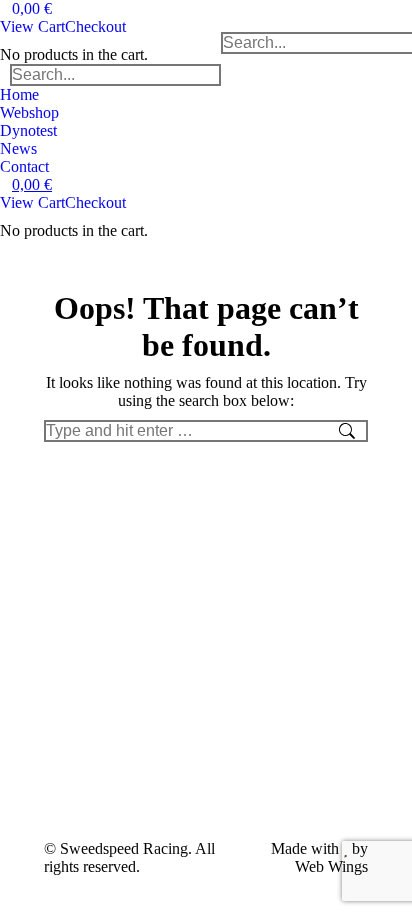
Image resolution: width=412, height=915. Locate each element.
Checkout (95, 26)
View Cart (32, 26)
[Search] (205, 75)
